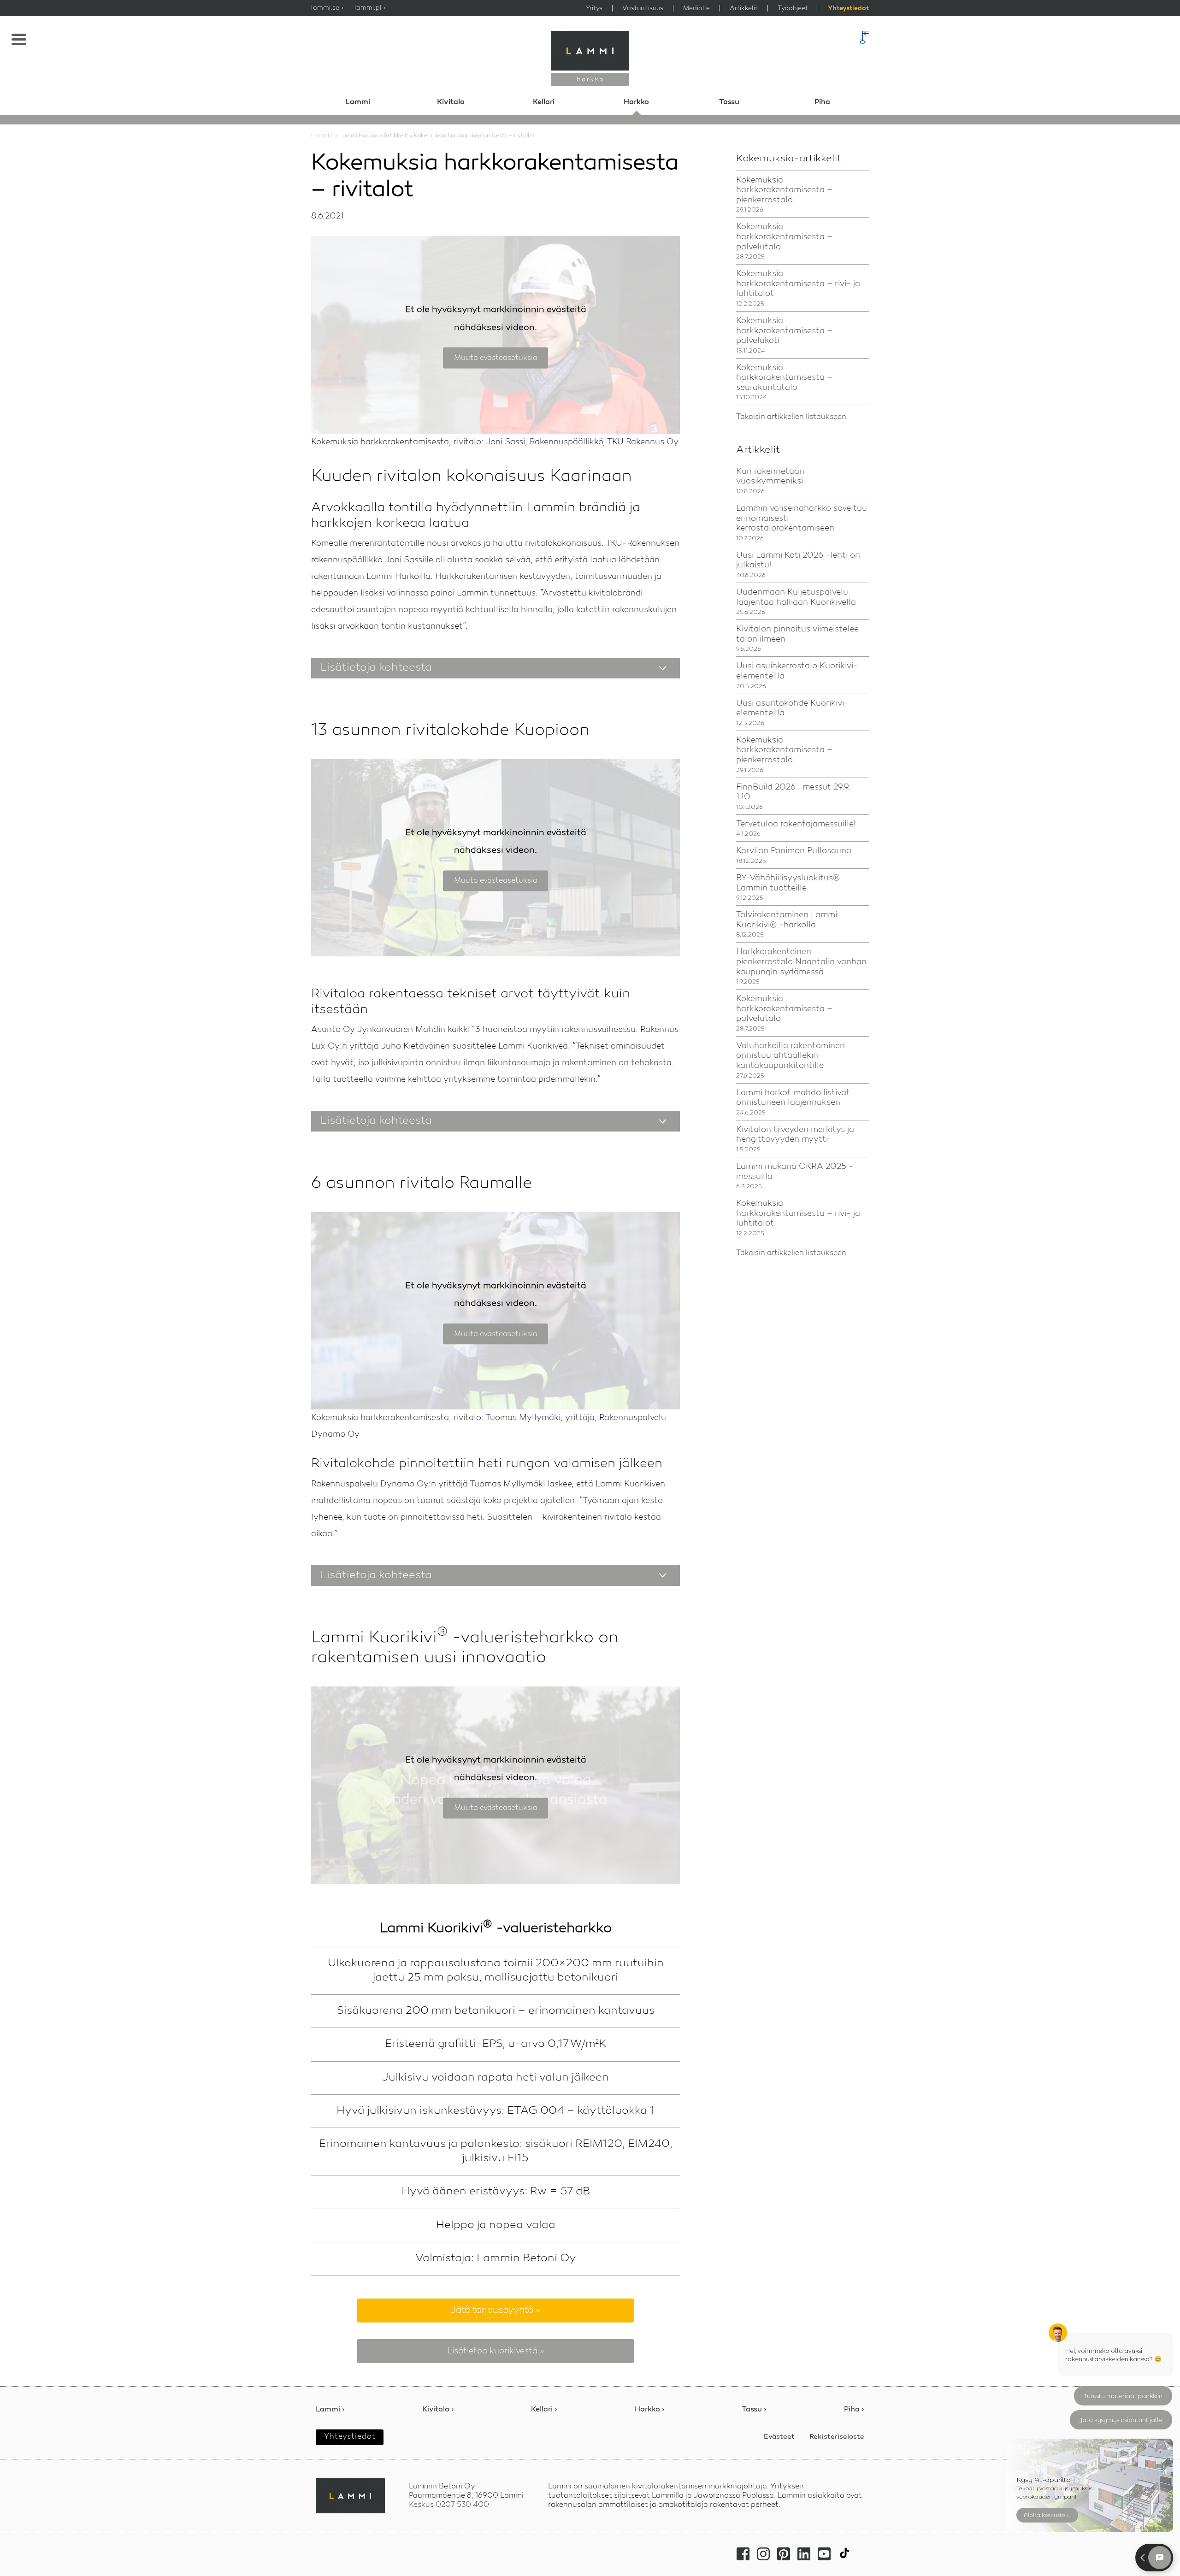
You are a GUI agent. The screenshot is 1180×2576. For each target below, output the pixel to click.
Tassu (729, 102)
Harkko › (650, 2410)
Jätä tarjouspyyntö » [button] (496, 2311)
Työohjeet (793, 8)
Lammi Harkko (359, 136)
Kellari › (544, 2410)
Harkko (636, 102)
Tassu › (754, 2410)
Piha (822, 102)
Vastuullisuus (643, 8)
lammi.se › (327, 8)
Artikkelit (744, 8)
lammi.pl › (370, 8)
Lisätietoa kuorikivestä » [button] (496, 2351)
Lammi (358, 102)
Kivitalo (451, 102)
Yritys (594, 8)
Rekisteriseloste (837, 2437)
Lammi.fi (322, 136)
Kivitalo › (438, 2410)
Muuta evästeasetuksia (496, 358)
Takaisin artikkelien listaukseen (791, 417)
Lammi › (330, 2410)
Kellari (544, 102)
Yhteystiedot (848, 9)
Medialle (696, 8)
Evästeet (779, 2437)
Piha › (854, 2410)
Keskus (449, 2505)
